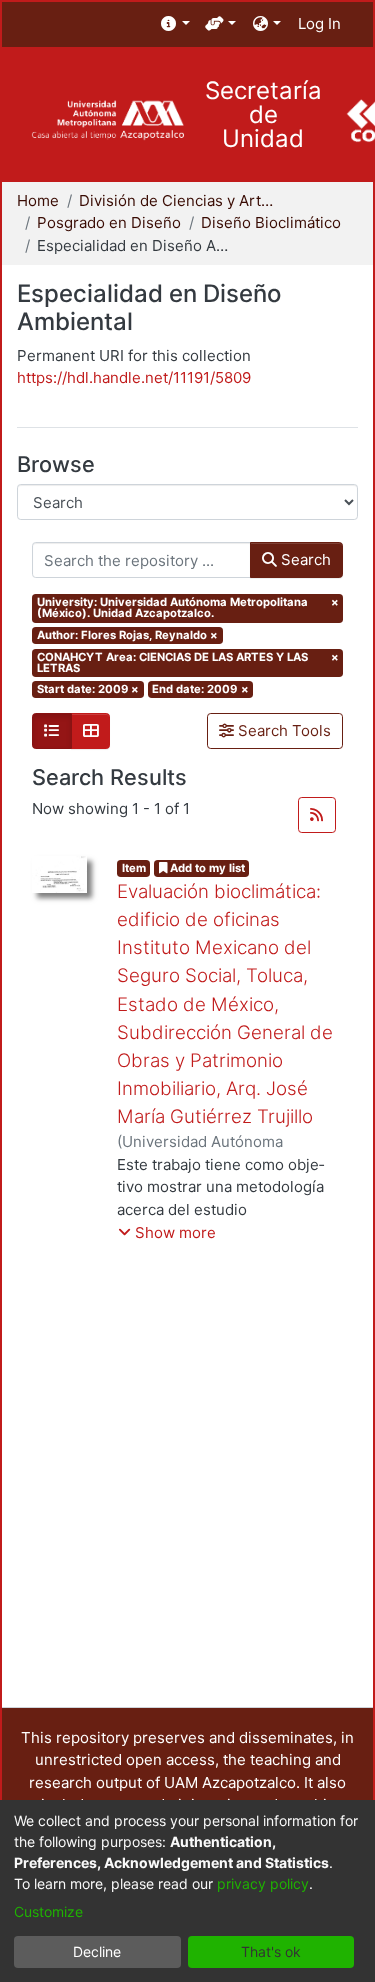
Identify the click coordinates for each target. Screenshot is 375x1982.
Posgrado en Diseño (109, 222)
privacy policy (263, 1883)
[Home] (107, 120)
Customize (48, 1911)
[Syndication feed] (317, 815)
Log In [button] (320, 23)
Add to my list (206, 868)
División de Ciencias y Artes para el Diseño (179, 200)
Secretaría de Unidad (263, 115)
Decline (97, 1951)
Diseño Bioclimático (271, 222)
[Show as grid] (91, 731)
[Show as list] (52, 731)
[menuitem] (175, 24)
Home (38, 200)
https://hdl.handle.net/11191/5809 (134, 377)
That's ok (271, 1951)
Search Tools (282, 730)
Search (304, 559)
